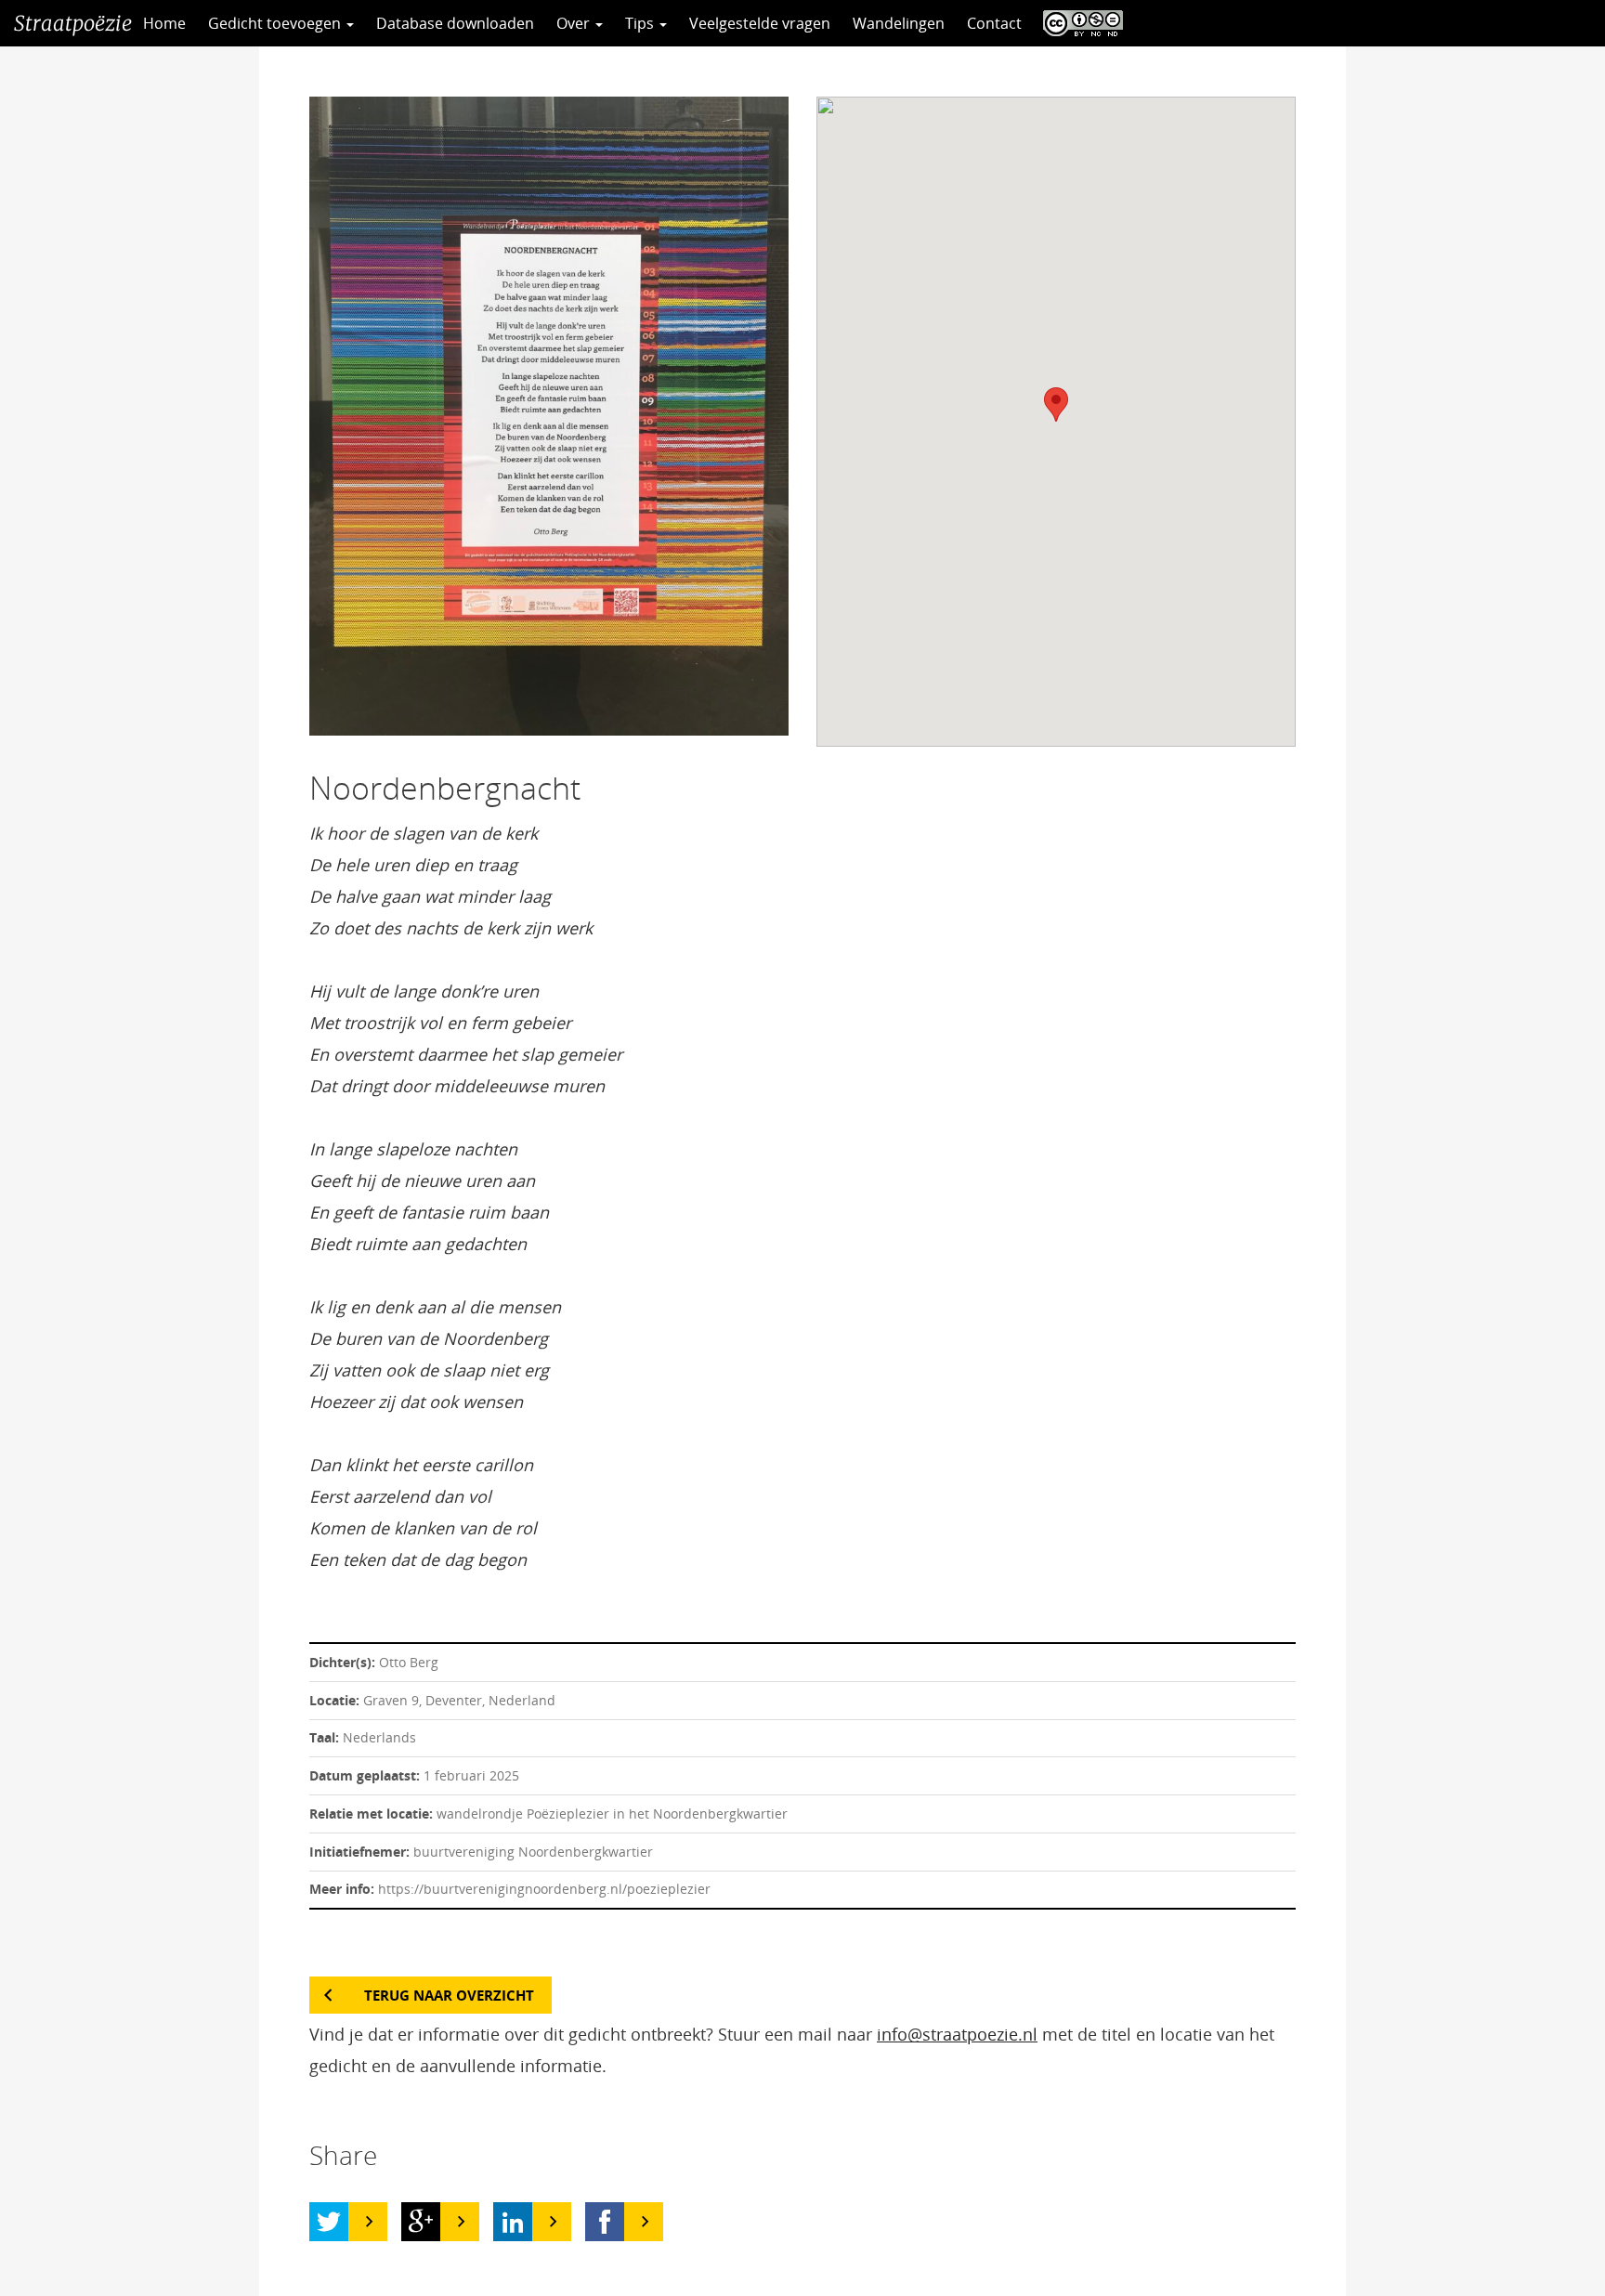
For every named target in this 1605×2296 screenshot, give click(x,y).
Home (164, 23)
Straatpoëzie (73, 23)
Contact (994, 23)
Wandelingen (899, 23)
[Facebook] (605, 2222)
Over (575, 23)
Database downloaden (455, 23)
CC (1078, 23)
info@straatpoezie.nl (957, 2034)
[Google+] (421, 2222)
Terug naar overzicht (449, 1995)
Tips (641, 23)
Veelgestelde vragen (760, 23)
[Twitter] (329, 2222)
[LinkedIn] (513, 2222)
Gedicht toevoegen (276, 23)
